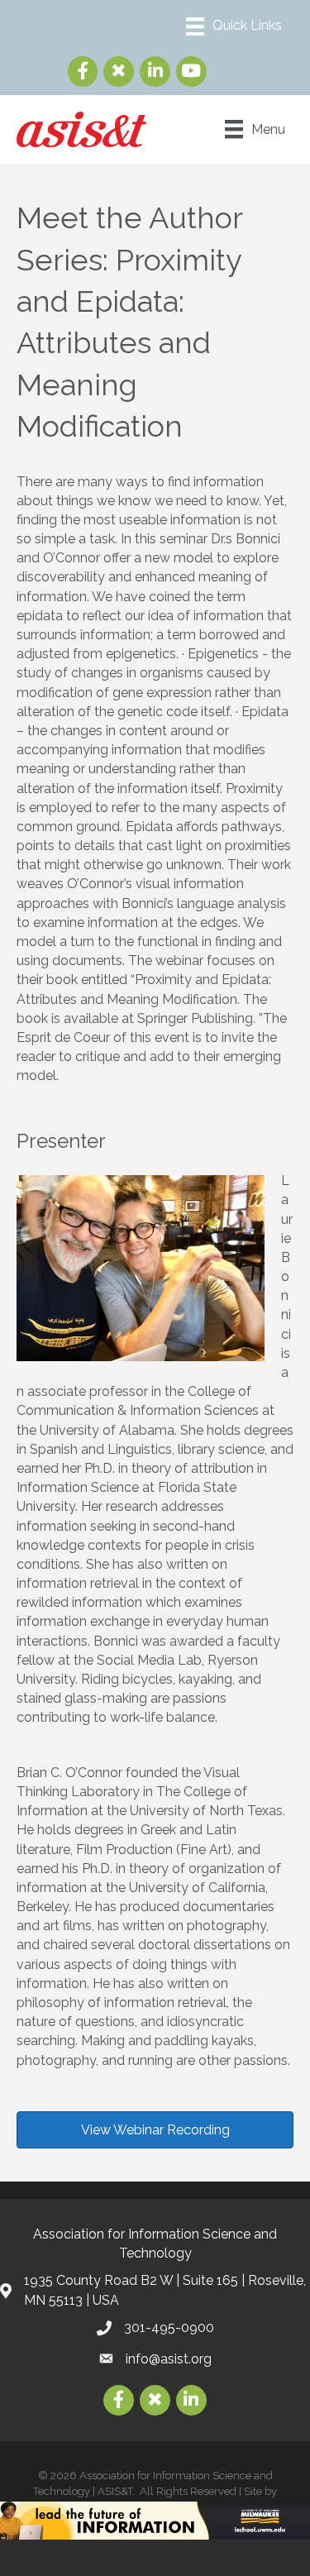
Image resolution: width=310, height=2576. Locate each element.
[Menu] (234, 26)
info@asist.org (169, 2359)
